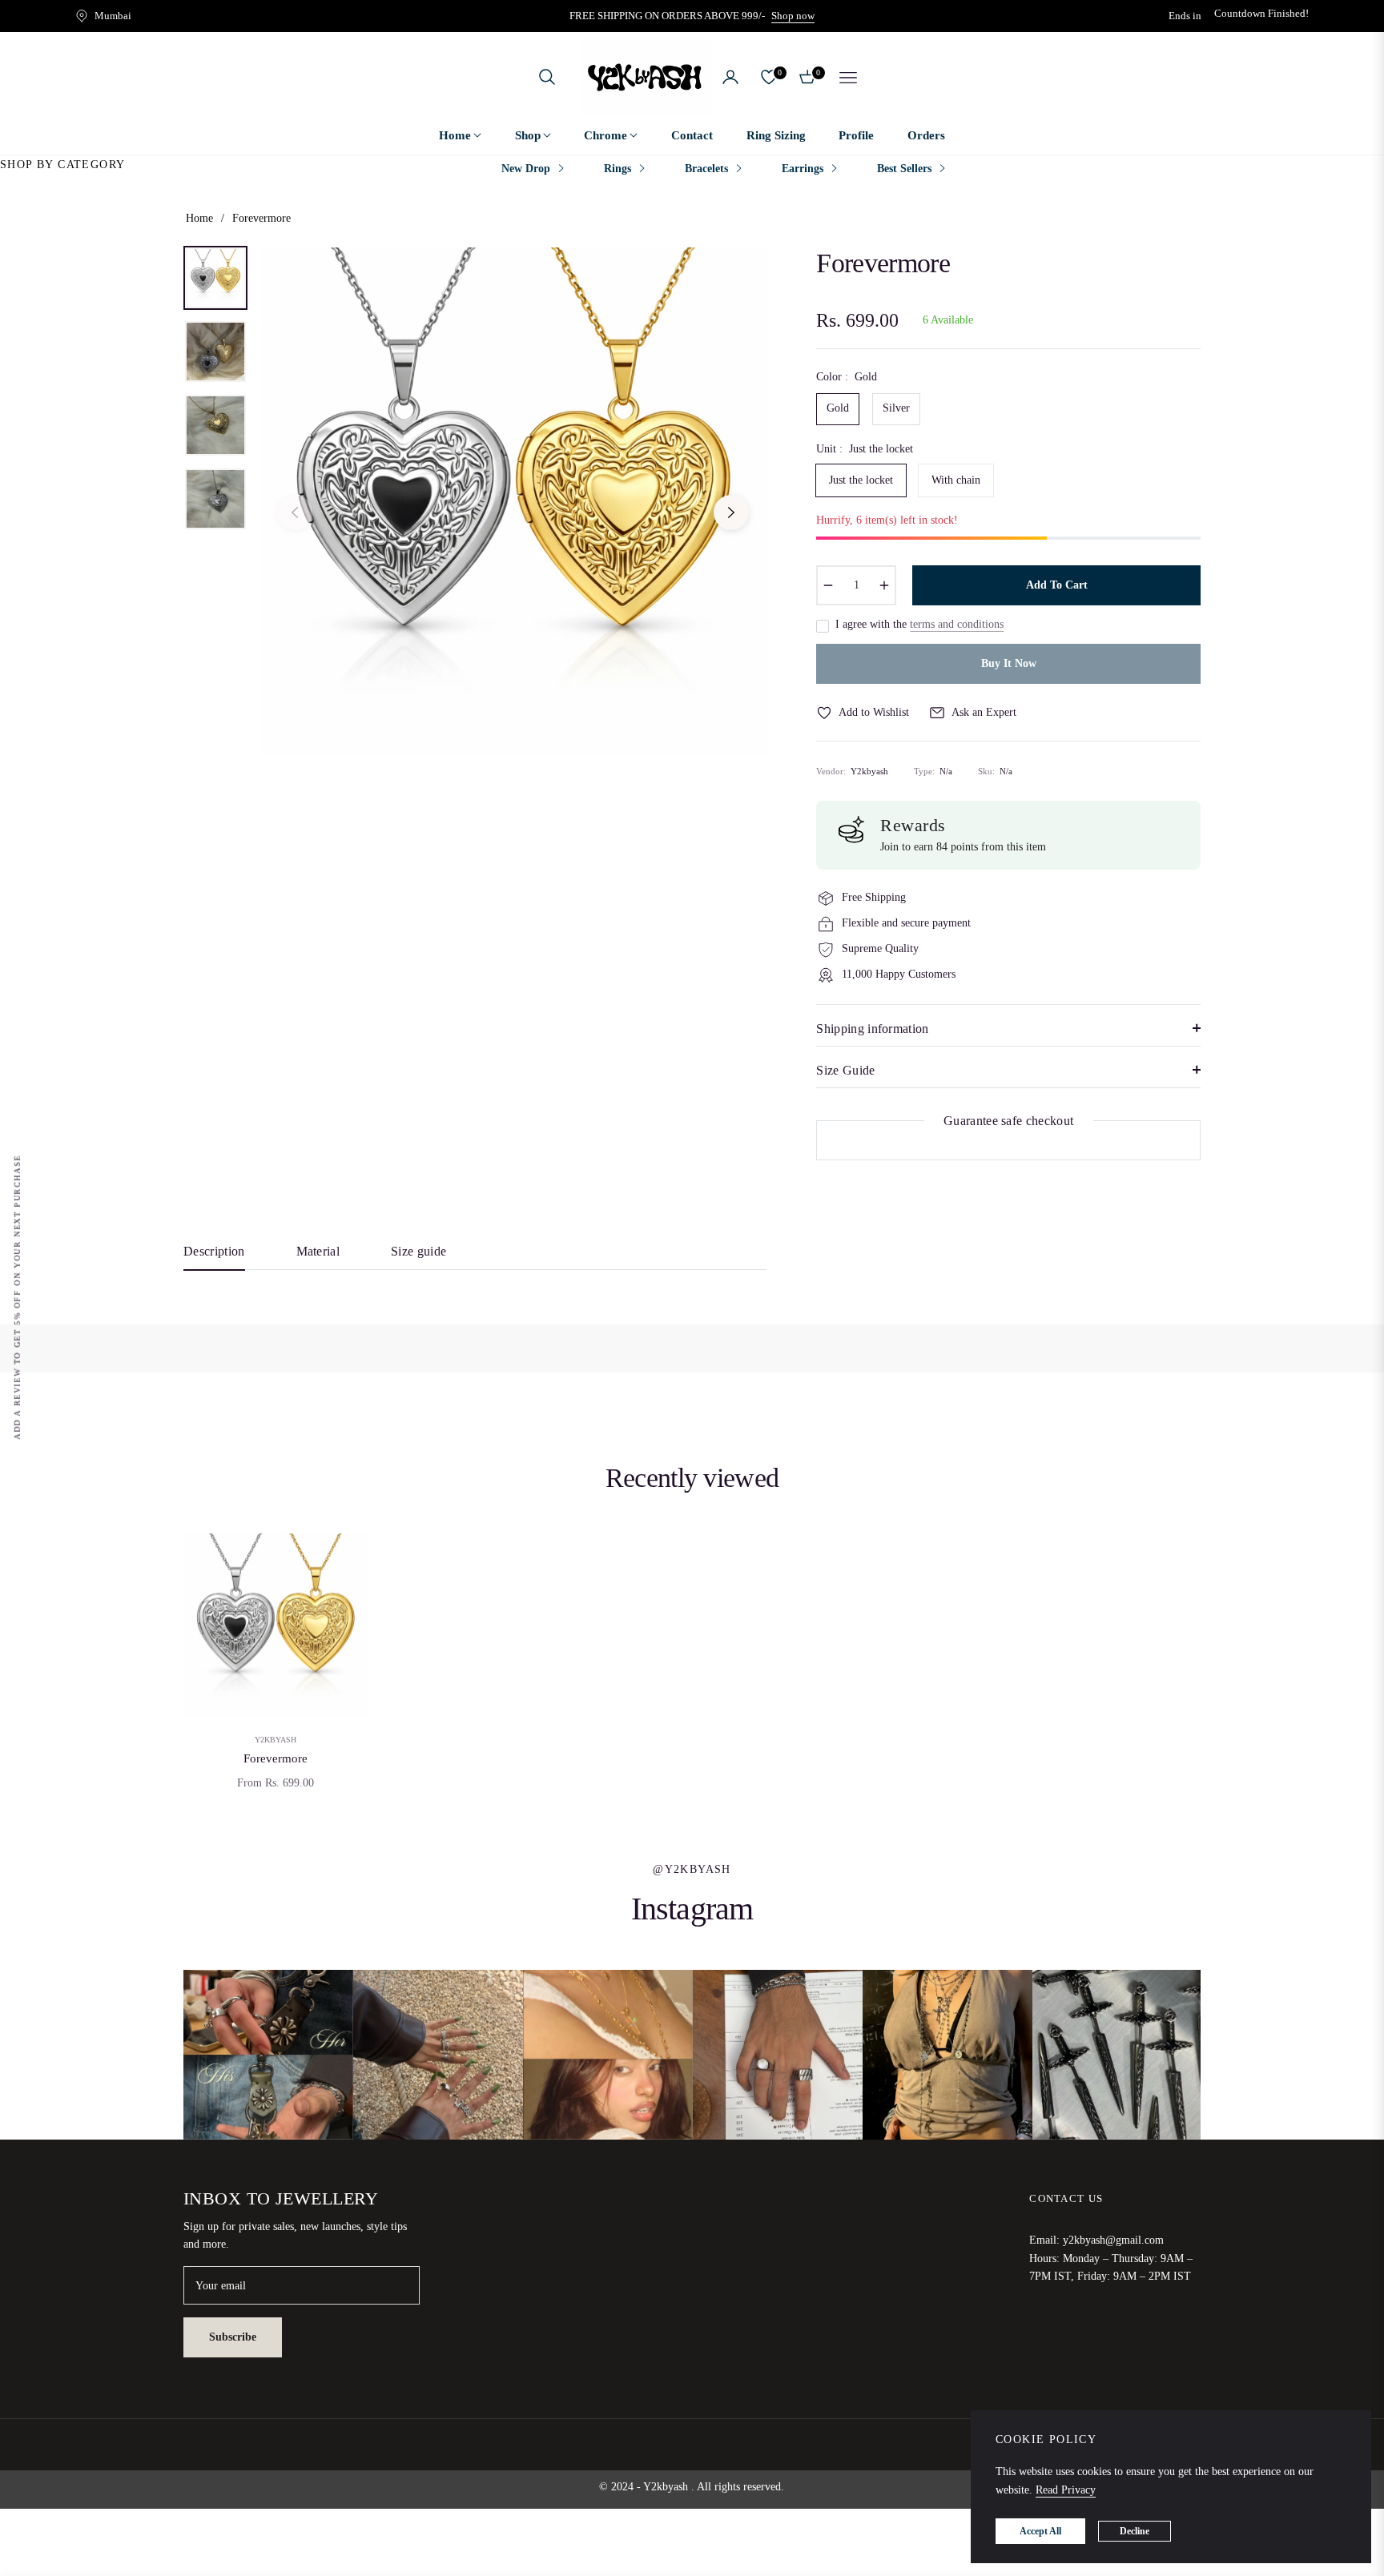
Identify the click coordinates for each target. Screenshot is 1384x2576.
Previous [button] (295, 512)
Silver (896, 408)
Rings (618, 169)
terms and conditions (957, 624)
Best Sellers (904, 169)
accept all (1040, 2531)
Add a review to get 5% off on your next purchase (17, 1296)
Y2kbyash (276, 1740)
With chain (956, 480)
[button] (547, 77)
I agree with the (919, 624)
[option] (513, 501)
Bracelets (706, 169)
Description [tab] (214, 1251)
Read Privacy (1066, 2490)
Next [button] (731, 512)
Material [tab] (318, 1251)
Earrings (803, 169)
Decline (1135, 2531)
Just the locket (861, 480)
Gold (838, 408)
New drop (526, 169)
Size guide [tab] (418, 1251)
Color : (847, 377)
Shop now (793, 16)
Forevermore (276, 1758)
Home (199, 218)
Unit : (865, 449)
